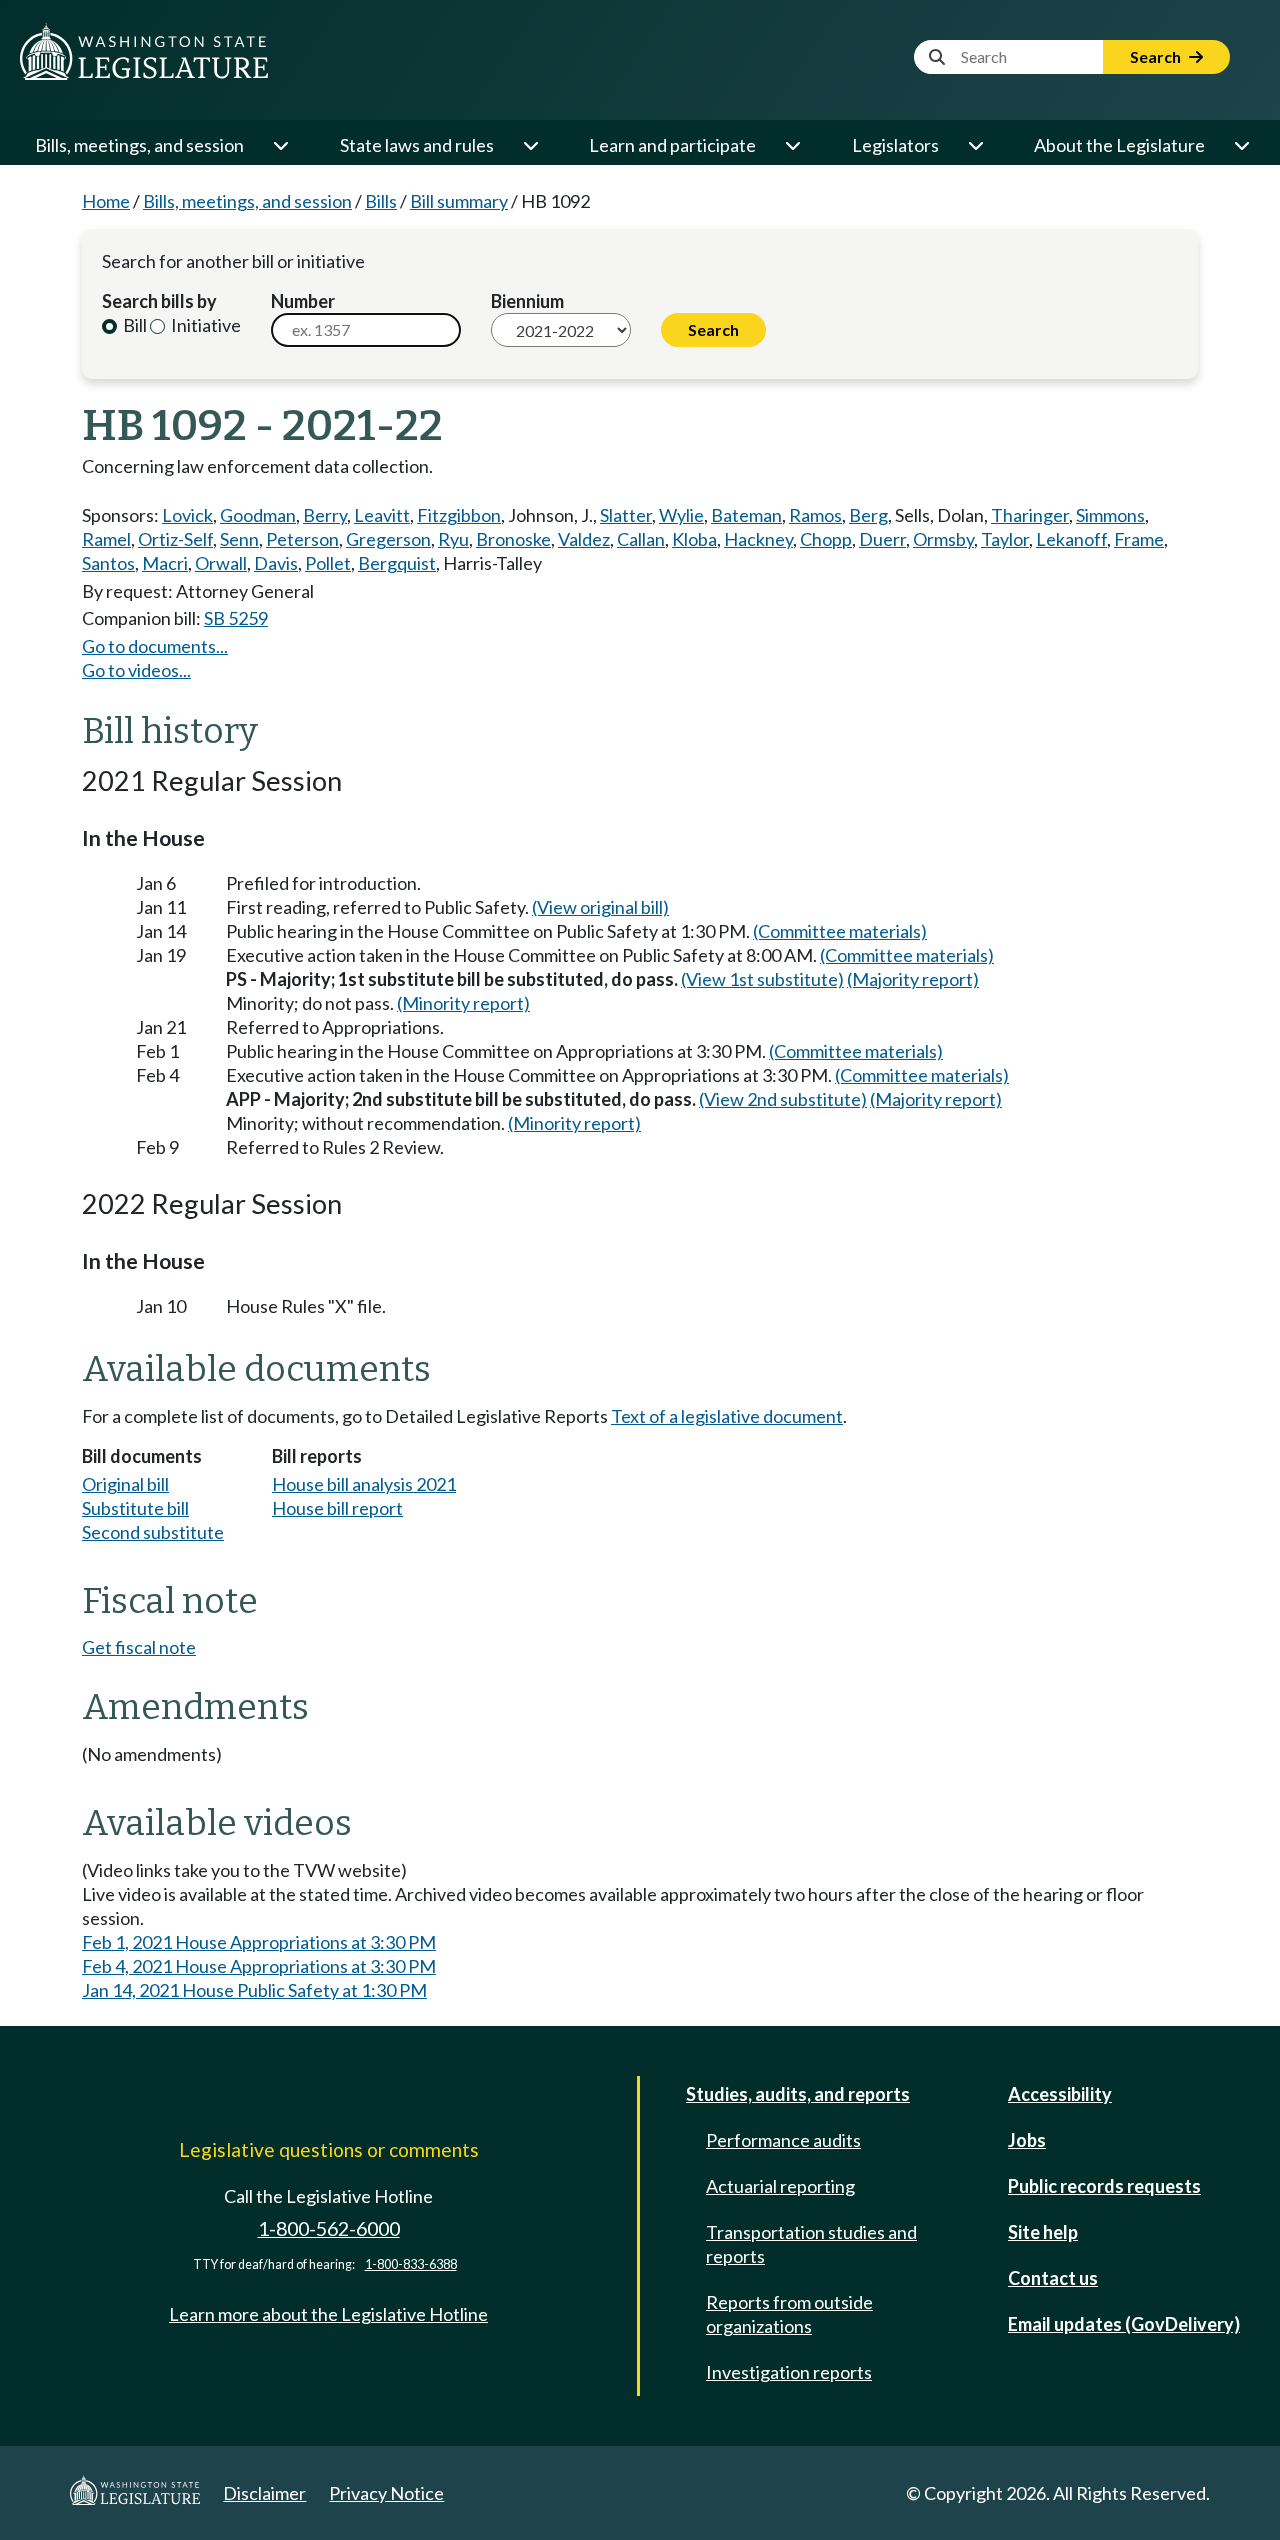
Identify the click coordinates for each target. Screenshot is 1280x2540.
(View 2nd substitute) (783, 1099)
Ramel (106, 539)
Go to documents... (155, 646)
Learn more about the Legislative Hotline (328, 2314)
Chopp (826, 539)
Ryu (453, 539)
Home (106, 201)
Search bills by (159, 301)
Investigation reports (789, 2372)
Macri (165, 563)
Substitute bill (135, 1508)
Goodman (258, 515)
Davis (276, 563)
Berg (868, 515)
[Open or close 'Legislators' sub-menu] (975, 145)
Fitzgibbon (459, 515)
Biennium (527, 301)
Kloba (694, 539)
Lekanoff (1071, 539)
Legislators (895, 145)
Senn (239, 539)
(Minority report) (463, 1003)
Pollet (328, 563)
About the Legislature (1119, 145)
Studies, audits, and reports (798, 2094)
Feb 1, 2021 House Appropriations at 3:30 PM (259, 1942)
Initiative (204, 325)
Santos (108, 563)
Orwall (221, 563)
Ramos (815, 515)
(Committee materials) (840, 931)
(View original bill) (600, 907)
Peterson (302, 539)
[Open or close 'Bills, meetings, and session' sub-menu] (280, 145)
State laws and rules (417, 145)
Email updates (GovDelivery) (1124, 2324)
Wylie (681, 515)
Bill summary (459, 201)
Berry (325, 515)
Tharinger (1030, 515)
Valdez (584, 539)
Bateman (746, 515)
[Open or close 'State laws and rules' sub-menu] (530, 145)
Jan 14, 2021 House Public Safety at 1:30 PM (254, 1990)
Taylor (1005, 539)
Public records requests (1104, 2186)
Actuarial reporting (780, 2186)
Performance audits (783, 2140)
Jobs (1027, 2140)
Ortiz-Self (175, 539)
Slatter (626, 515)
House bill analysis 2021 (364, 1484)
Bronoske (513, 539)
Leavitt (382, 515)
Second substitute (153, 1532)
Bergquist (397, 563)
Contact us (1053, 2278)
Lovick (187, 515)
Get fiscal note (139, 1647)
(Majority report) (913, 979)
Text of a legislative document (727, 1416)
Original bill (125, 1484)
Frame (1139, 539)
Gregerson (388, 539)
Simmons (1110, 515)
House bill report (337, 1508)
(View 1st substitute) (762, 979)
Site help (1043, 2232)
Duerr (882, 539)
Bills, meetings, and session (139, 145)
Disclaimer (264, 2493)
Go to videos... (136, 670)
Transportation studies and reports (811, 2244)
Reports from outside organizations (789, 2314)
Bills (381, 201)
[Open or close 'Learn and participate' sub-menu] (792, 145)
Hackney (758, 539)
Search (1157, 56)
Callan (641, 539)
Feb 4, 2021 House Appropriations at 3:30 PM (259, 1966)
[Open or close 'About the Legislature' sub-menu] (1241, 145)
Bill (133, 325)
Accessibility (1060, 2094)
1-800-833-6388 (411, 2264)
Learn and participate (672, 145)
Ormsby (943, 539)
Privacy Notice (386, 2493)
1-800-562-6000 (329, 2228)
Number (303, 301)
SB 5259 (236, 618)
